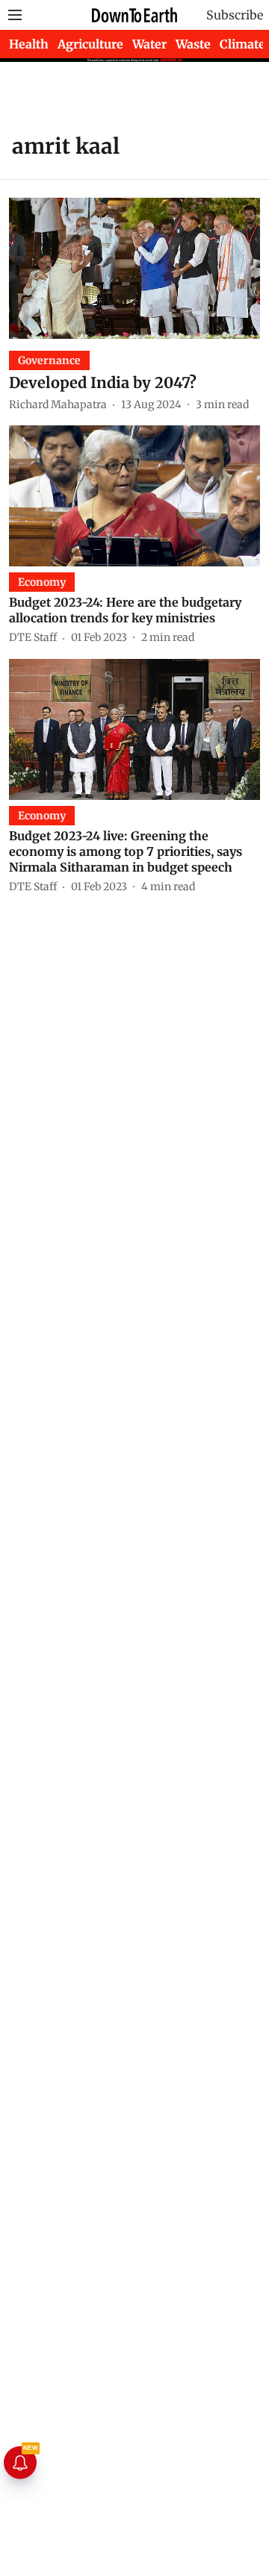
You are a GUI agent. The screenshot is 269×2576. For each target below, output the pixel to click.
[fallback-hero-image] (134, 268)
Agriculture (90, 44)
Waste (193, 44)
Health (29, 44)
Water (149, 44)
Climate (242, 44)
